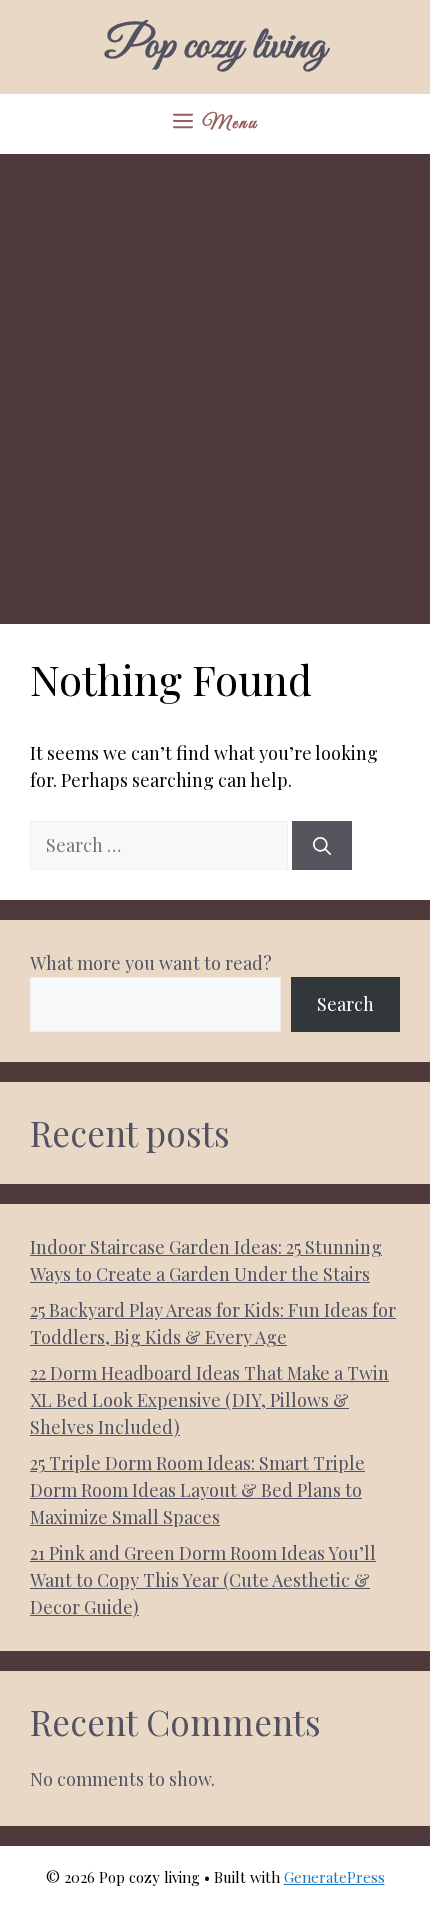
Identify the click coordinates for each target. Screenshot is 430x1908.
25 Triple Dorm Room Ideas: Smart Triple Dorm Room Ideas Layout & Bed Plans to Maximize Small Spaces (197, 1490)
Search (345, 1004)
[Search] (322, 845)
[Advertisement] (215, 379)
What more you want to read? (151, 963)
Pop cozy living (215, 47)
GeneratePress (334, 1877)
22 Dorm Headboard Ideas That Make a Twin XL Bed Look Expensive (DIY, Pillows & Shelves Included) (209, 1400)
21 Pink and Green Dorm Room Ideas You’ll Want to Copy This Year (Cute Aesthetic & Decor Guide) (203, 1580)
